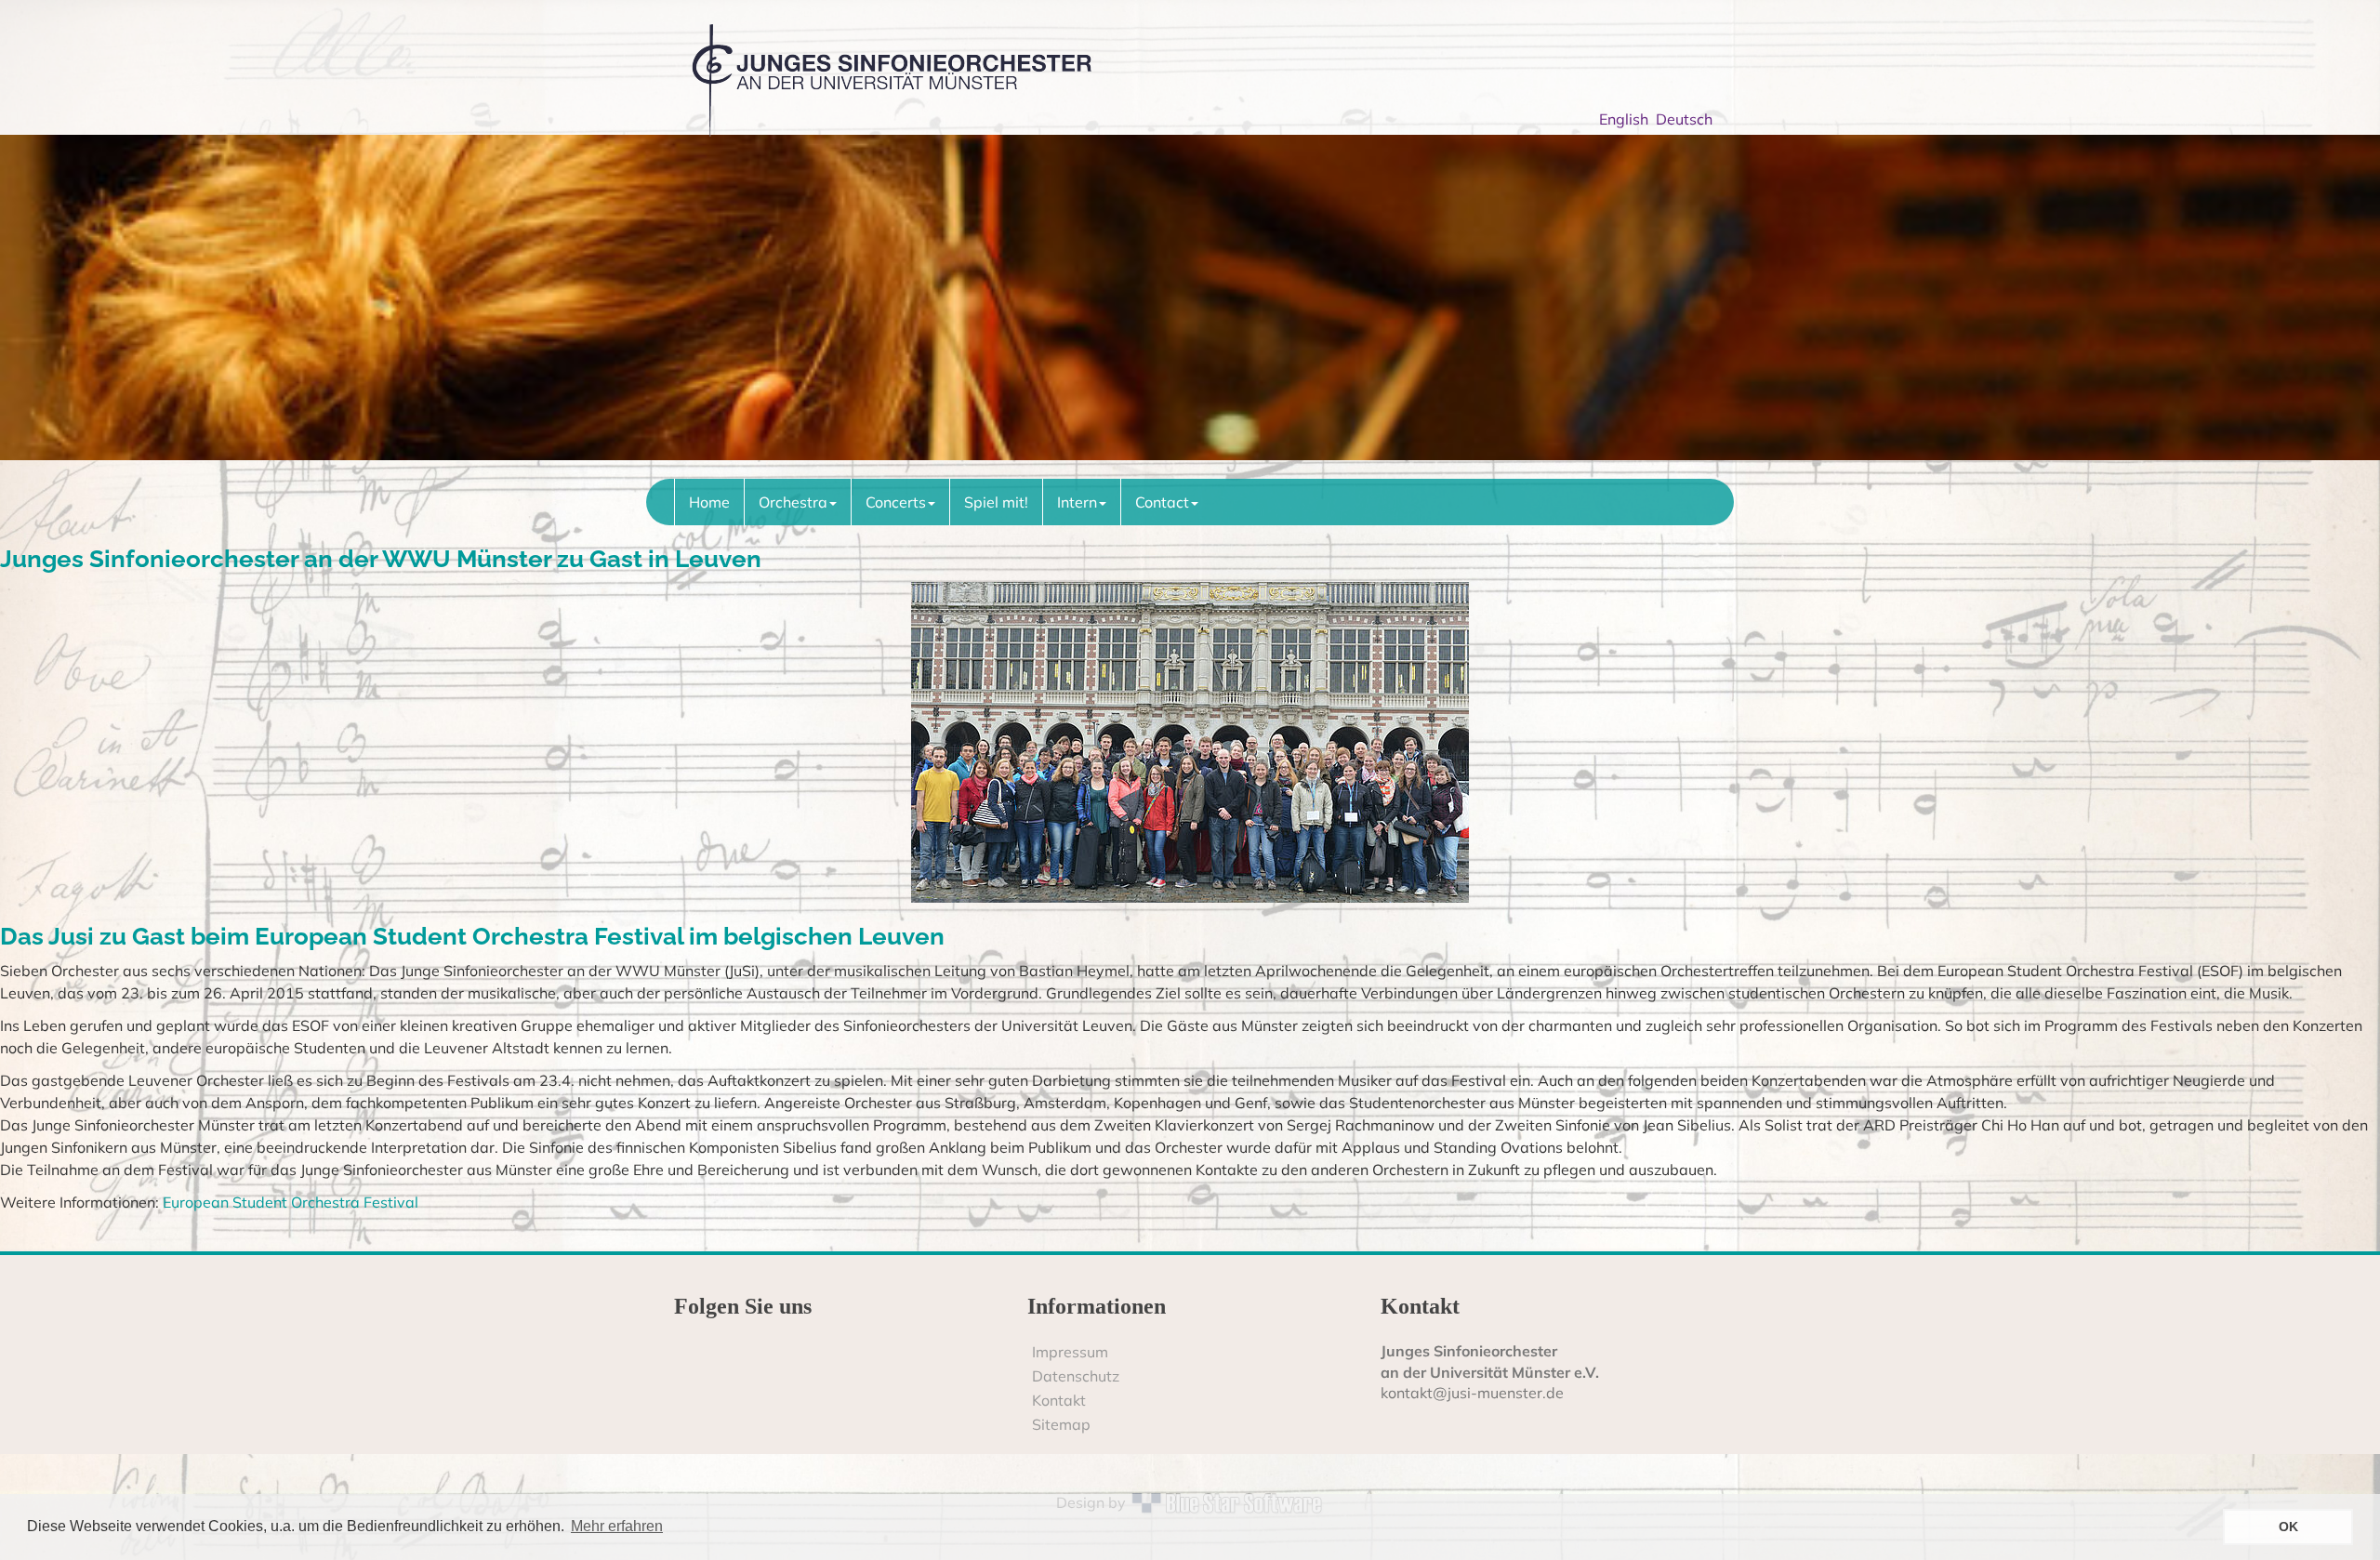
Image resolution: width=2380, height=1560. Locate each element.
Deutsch (1688, 119)
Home (709, 502)
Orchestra (793, 502)
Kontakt (1059, 1400)
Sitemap (1061, 1424)
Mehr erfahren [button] (617, 1526)
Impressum (1070, 1352)
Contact (1162, 502)
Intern (1077, 502)
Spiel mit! (996, 502)
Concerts (896, 502)
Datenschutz (1076, 1376)
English (1627, 119)
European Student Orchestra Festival (289, 1202)
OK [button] (2288, 1527)
